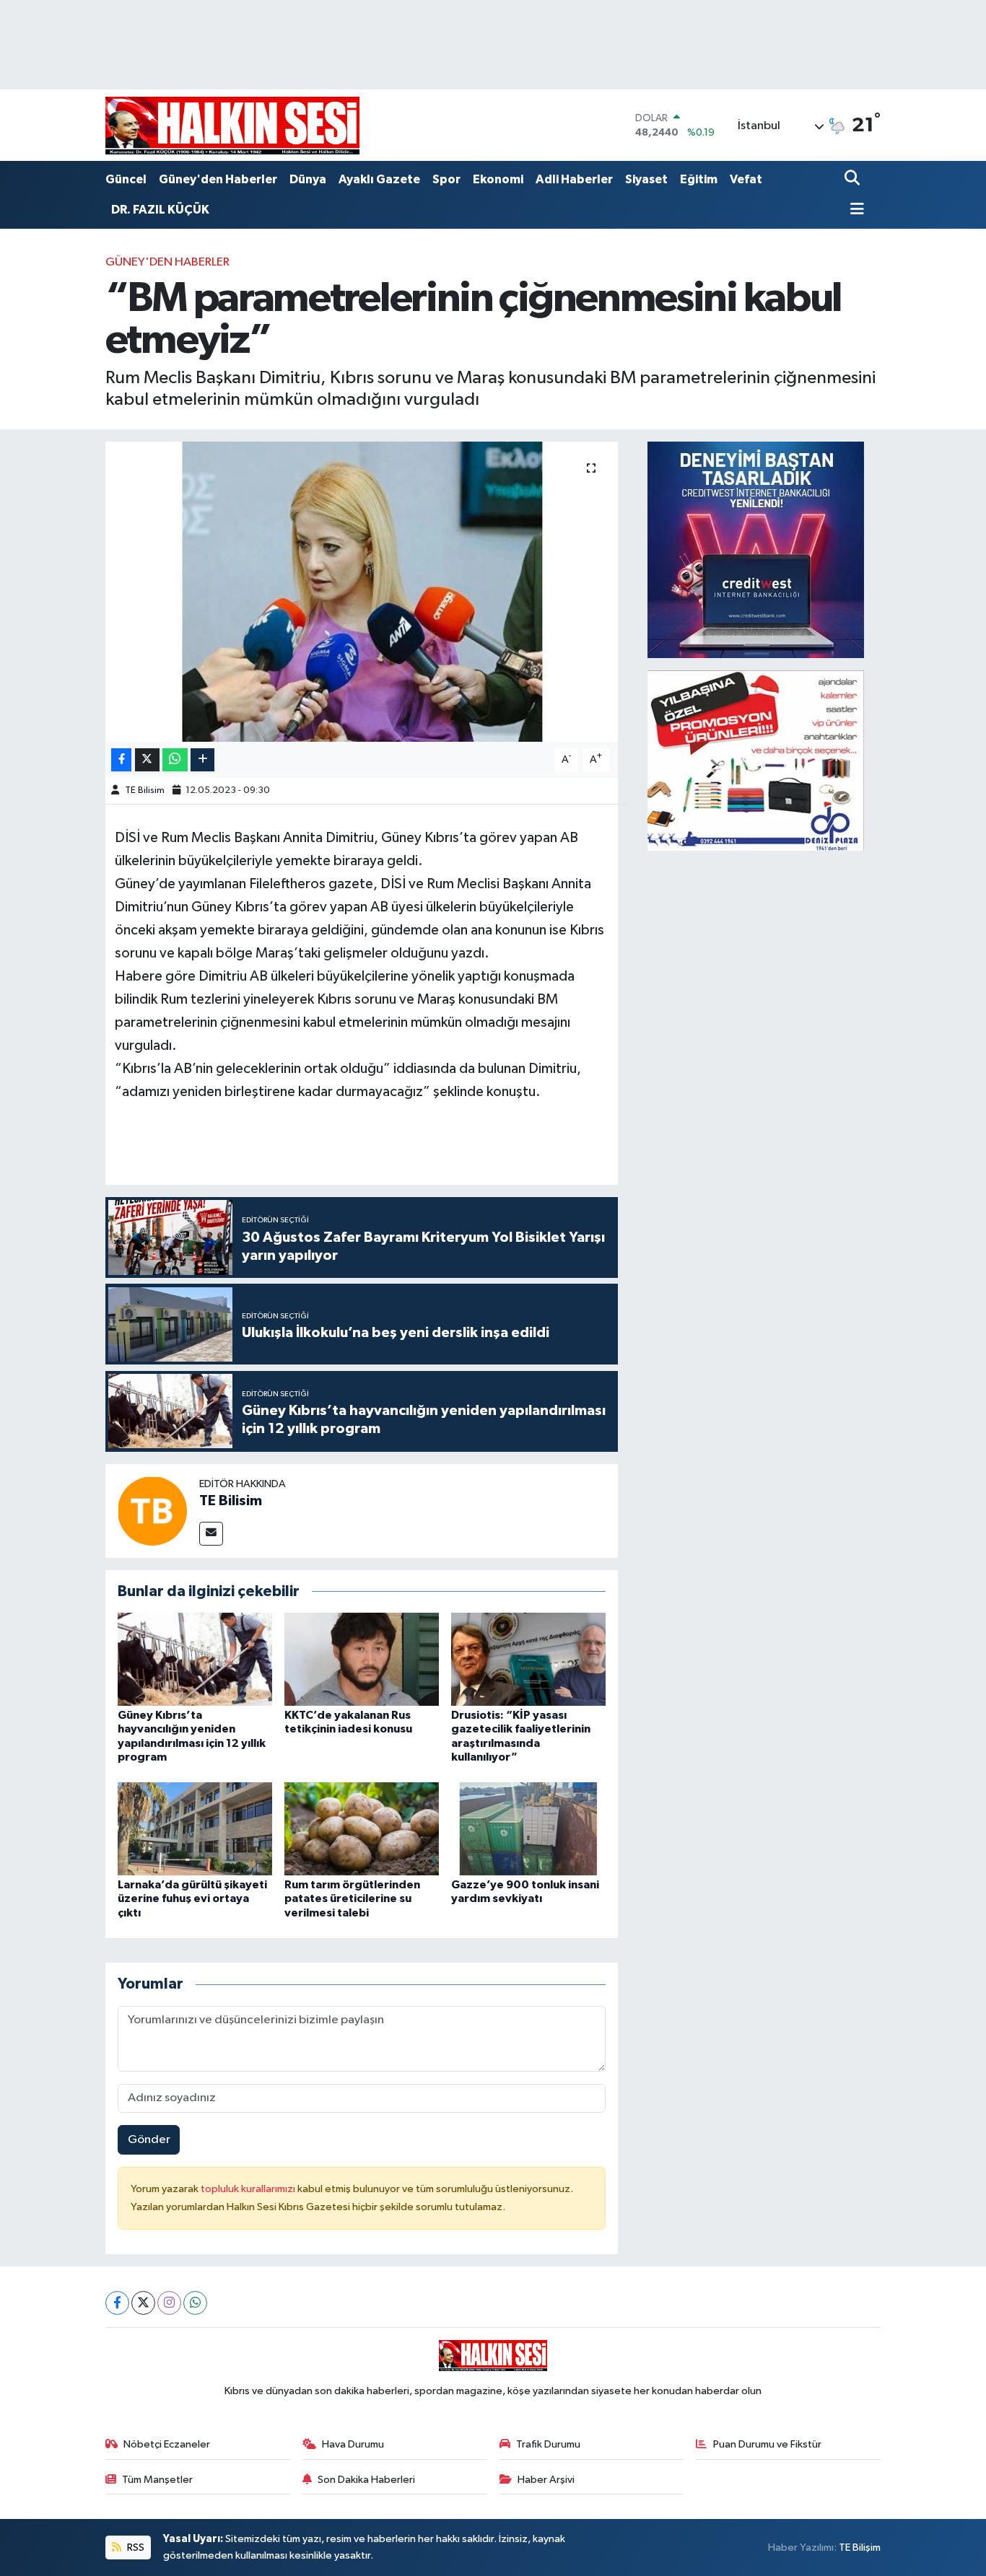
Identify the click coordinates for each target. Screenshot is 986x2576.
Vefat (746, 179)
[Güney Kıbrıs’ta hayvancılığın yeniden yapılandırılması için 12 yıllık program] (195, 1659)
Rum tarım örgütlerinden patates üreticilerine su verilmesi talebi (352, 1898)
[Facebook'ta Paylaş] (121, 760)
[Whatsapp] (195, 2303)
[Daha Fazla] (202, 760)
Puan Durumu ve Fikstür (767, 2444)
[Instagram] (169, 2303)
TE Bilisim (145, 790)
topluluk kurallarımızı (249, 2189)
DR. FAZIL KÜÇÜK (160, 210)
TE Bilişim (860, 2547)
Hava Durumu (353, 2444)
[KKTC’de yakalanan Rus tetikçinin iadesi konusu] (362, 1659)
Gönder (149, 2140)
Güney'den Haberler (218, 179)
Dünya (308, 179)
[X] (143, 2303)
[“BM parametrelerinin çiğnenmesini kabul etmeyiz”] (362, 592)
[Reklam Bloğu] (756, 549)
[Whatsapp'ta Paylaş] (175, 760)
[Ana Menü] (855, 210)
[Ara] (854, 179)
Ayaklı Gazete (379, 179)
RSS (135, 2547)
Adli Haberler (574, 179)
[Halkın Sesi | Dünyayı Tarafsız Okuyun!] (232, 125)
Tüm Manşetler (157, 2480)
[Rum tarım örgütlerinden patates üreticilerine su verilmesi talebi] (362, 1829)
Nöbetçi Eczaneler (167, 2444)
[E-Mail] (211, 1534)
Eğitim (699, 179)
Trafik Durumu (548, 2444)
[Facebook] (117, 2303)
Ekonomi (498, 179)
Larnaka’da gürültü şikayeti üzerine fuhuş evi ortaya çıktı (192, 1898)
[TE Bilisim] (152, 1511)
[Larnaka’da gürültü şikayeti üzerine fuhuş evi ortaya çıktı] (195, 1829)
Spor (446, 179)
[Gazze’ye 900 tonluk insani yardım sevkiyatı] (528, 1829)
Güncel (126, 179)
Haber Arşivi (546, 2480)
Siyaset (646, 179)
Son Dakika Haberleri (366, 2480)
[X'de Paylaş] (147, 760)
